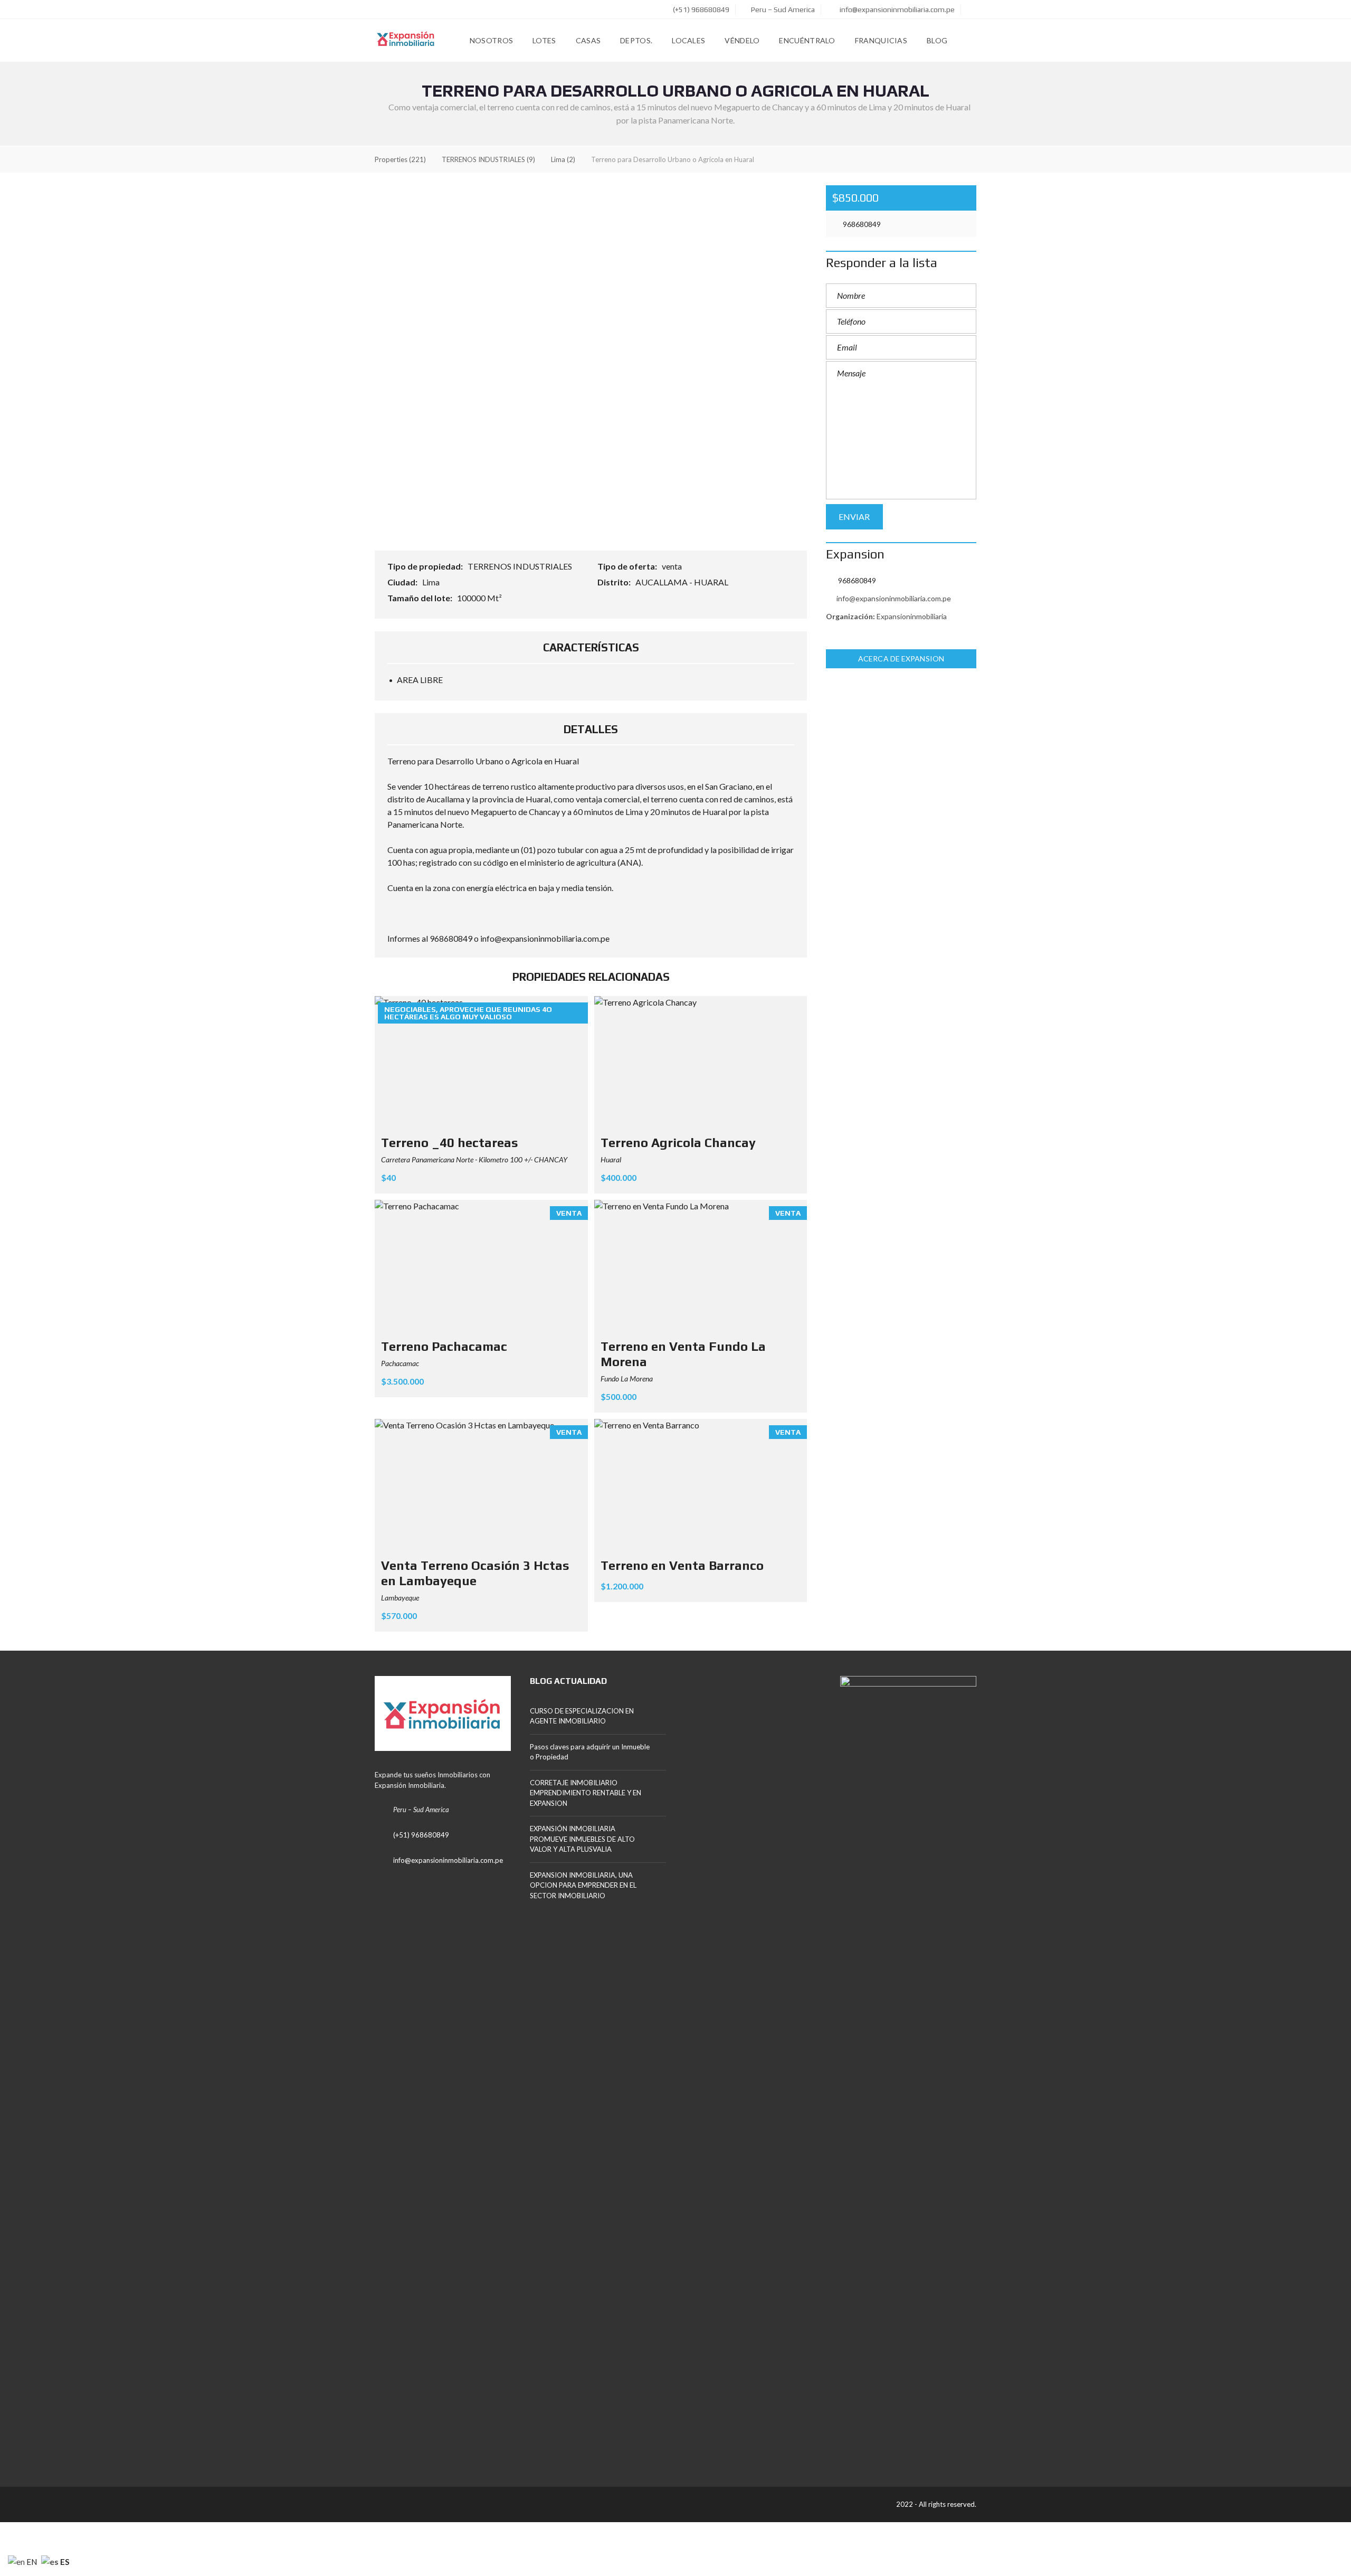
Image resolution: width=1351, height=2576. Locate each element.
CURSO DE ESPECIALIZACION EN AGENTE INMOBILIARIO (582, 1716)
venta (673, 566)
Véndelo (742, 40)
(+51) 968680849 (700, 10)
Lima (432, 582)
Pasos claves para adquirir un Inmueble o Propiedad (590, 1752)
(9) (488, 159)
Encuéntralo (807, 40)
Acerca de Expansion (901, 659)
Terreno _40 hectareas (450, 1143)
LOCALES (688, 40)
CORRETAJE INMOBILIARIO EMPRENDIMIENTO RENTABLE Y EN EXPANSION (586, 1793)
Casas (588, 40)
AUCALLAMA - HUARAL (683, 582)
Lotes (544, 40)
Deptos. (636, 40)
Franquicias (881, 40)
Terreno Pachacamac (444, 1346)
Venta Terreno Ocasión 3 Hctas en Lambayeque (475, 1573)
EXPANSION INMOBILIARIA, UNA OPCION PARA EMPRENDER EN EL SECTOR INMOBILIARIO (583, 1885)
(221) (400, 159)
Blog (937, 40)
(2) (563, 159)
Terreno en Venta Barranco (682, 1565)
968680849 (861, 224)
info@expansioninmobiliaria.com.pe (896, 10)
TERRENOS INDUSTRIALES (521, 566)
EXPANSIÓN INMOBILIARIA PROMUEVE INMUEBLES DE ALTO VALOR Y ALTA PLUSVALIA (582, 1839)
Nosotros (491, 40)
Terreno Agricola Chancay (678, 1143)
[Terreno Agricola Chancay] (701, 1063)
